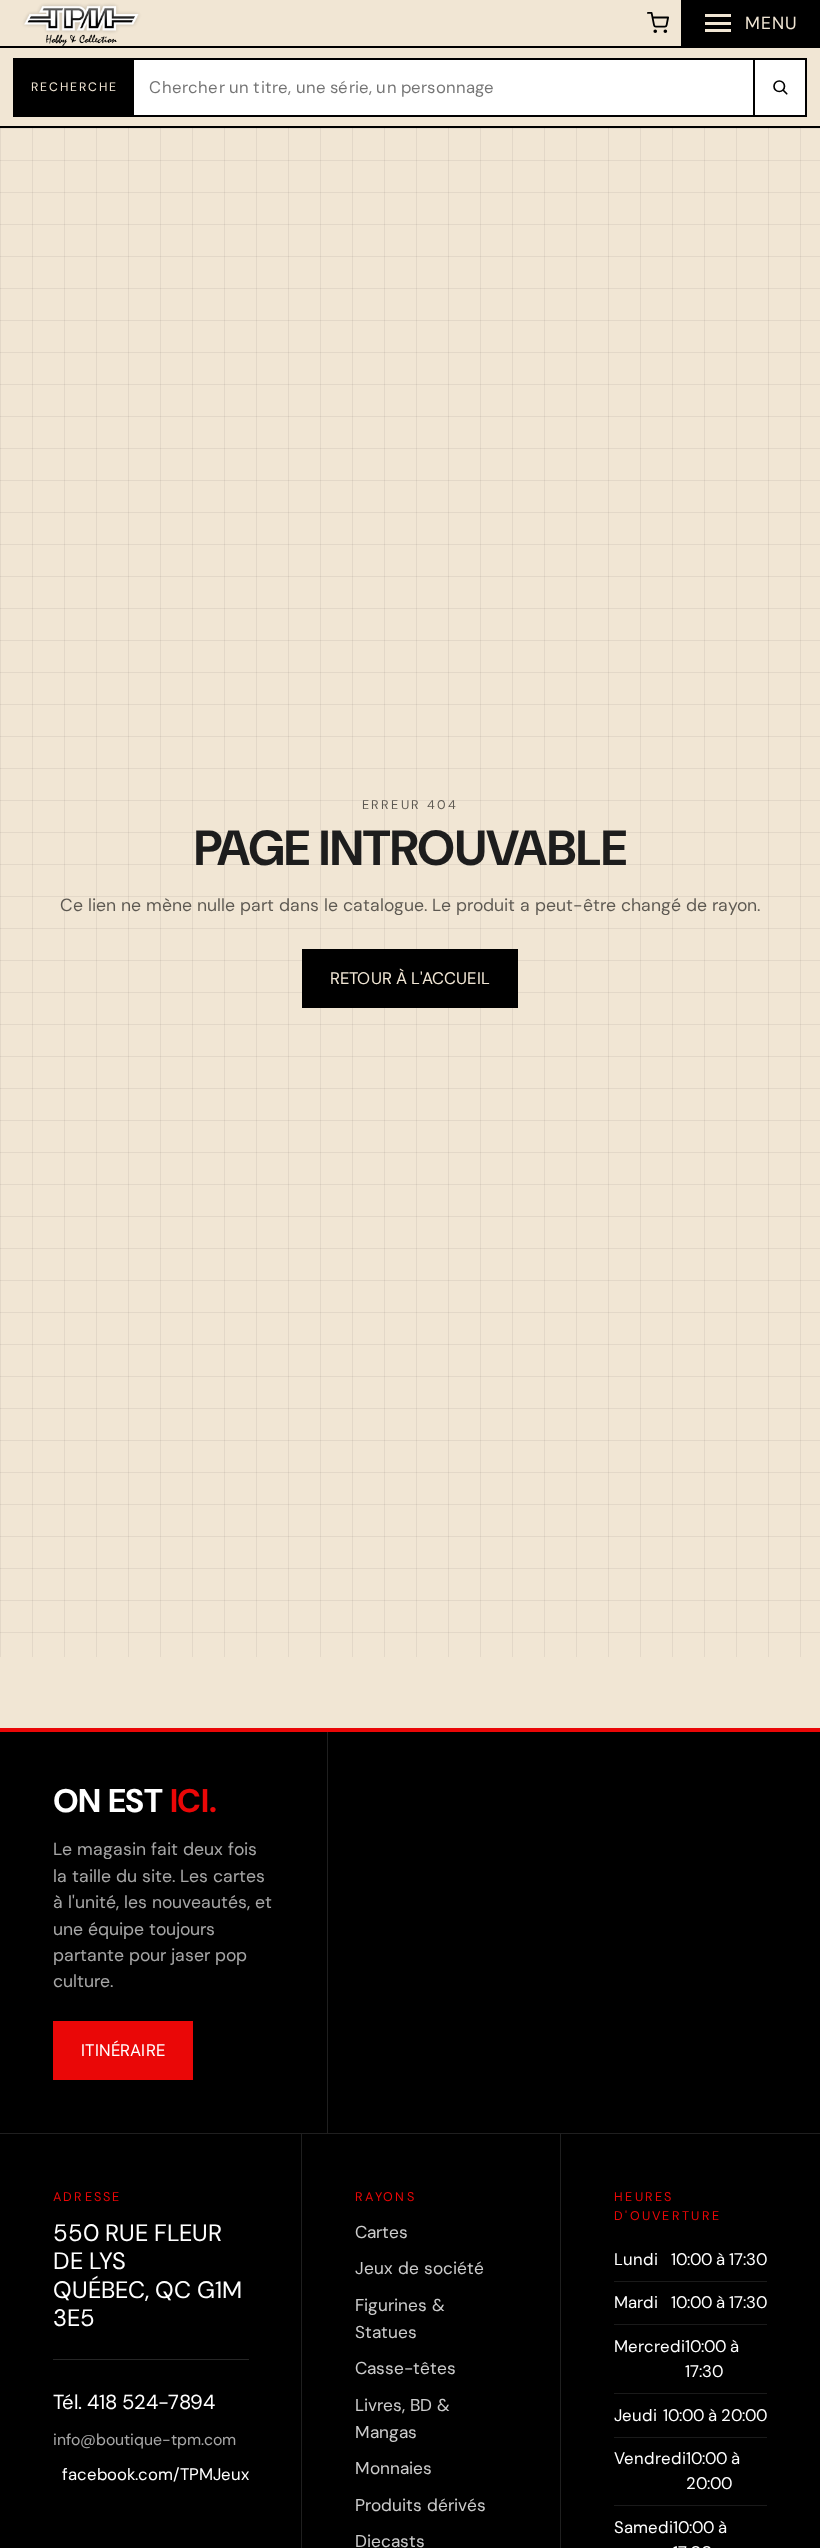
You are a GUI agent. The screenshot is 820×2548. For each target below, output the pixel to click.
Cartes (381, 2232)
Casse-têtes (405, 2368)
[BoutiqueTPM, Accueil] (81, 23)
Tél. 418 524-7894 (134, 2402)
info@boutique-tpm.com (144, 2439)
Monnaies (393, 2468)
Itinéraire (123, 2050)
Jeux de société (419, 2268)
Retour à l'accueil (410, 978)
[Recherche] (779, 87)
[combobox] (444, 87)
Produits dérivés (420, 2505)
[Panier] (658, 23)
